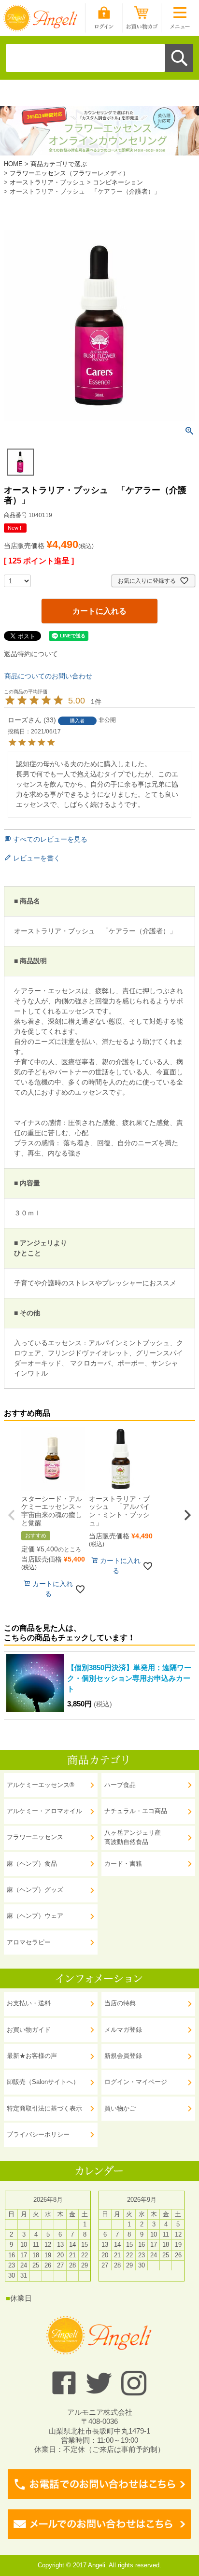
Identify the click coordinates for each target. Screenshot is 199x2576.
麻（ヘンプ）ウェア (35, 1916)
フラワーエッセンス (35, 1837)
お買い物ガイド (29, 2030)
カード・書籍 (123, 1864)
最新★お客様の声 (32, 2056)
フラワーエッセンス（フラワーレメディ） (69, 173)
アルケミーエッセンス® (41, 1785)
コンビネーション (118, 182)
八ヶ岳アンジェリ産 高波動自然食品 (133, 1837)
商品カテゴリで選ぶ (59, 164)
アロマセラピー (29, 1943)
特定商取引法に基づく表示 (44, 2109)
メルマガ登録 (123, 2030)
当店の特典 (120, 2003)
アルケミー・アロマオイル (44, 1811)
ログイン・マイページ (136, 2082)
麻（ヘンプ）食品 (32, 1864)
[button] (12, 1515)
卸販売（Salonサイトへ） (43, 2082)
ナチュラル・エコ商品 (136, 1811)
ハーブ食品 (120, 1785)
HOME (13, 164)
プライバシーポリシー (38, 2135)
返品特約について (31, 654)
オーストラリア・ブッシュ (47, 182)
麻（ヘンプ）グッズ (35, 1890)
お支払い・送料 (29, 2003)
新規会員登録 (123, 2056)
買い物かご (120, 2109)
